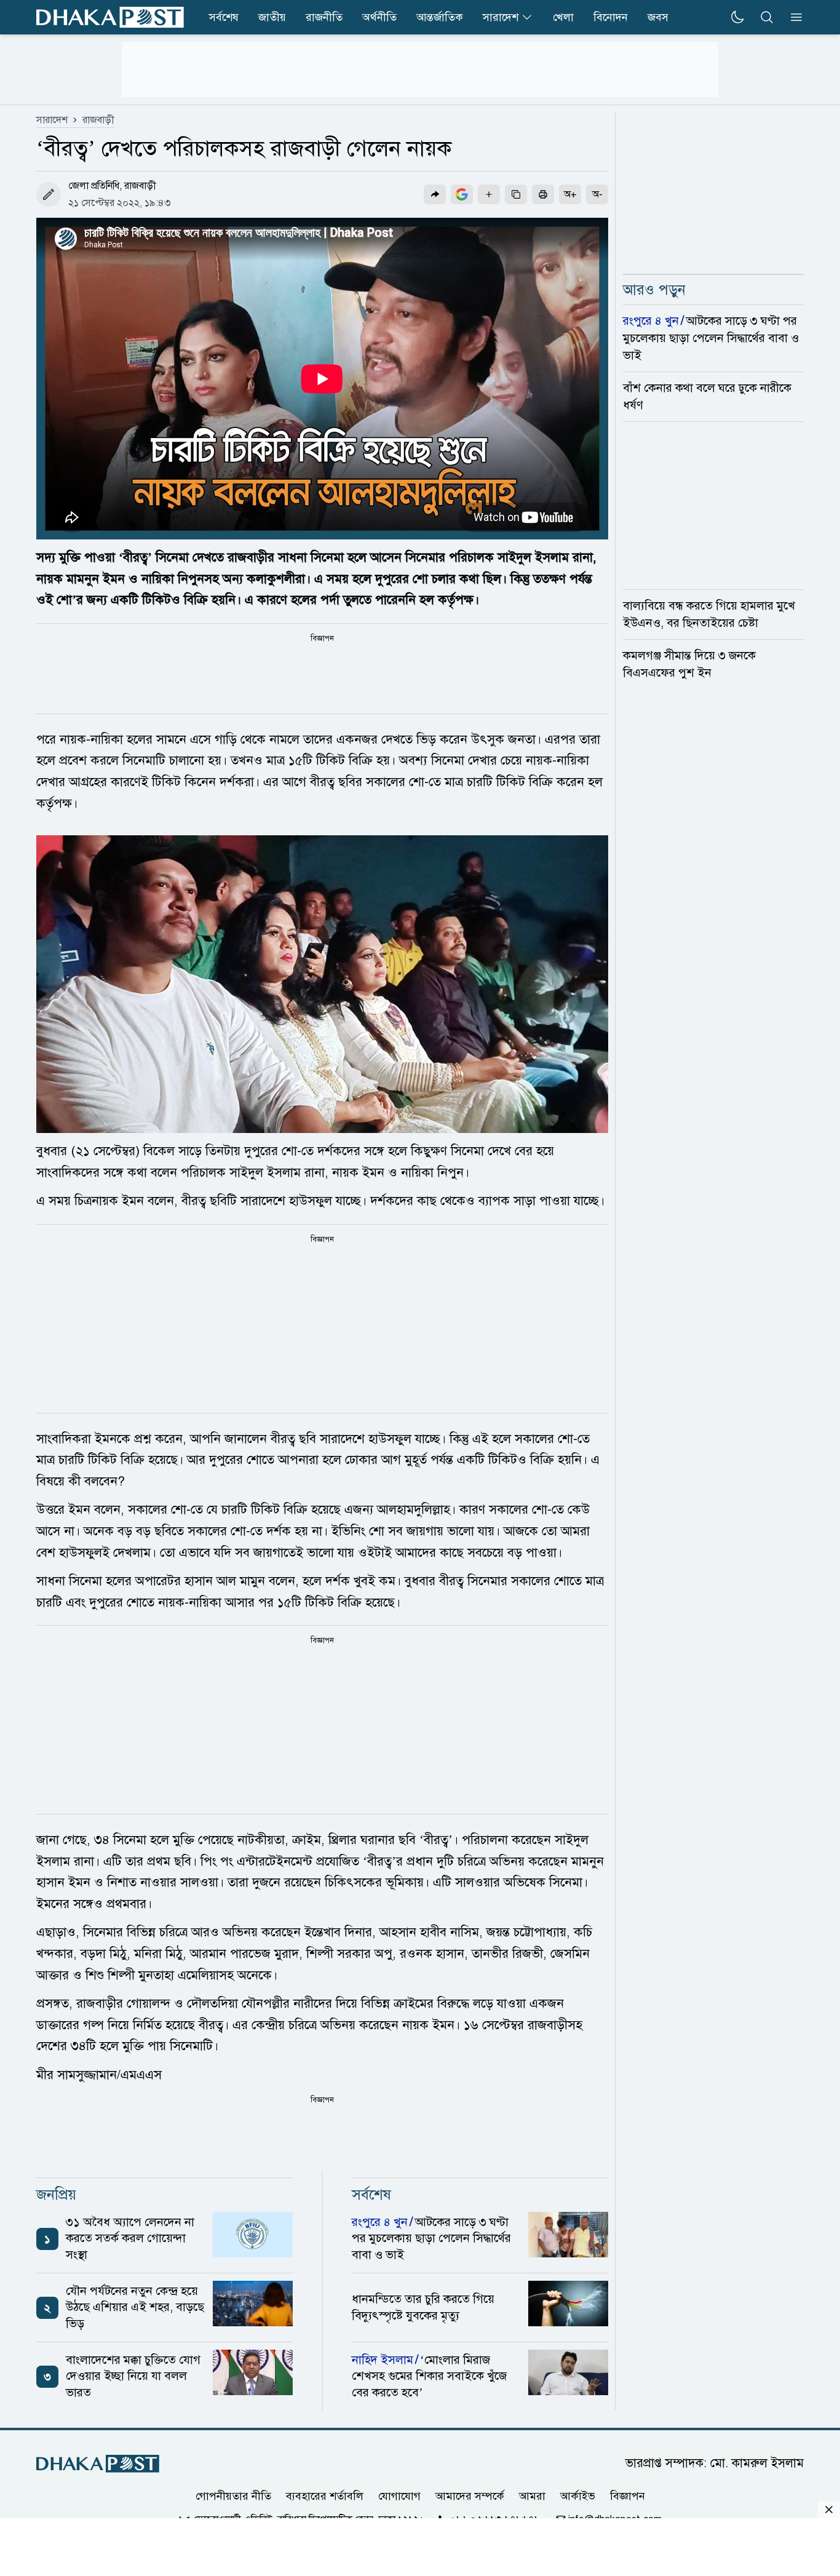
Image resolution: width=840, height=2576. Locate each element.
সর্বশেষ (224, 17)
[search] (767, 17)
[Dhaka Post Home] (98, 2464)
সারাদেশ (501, 17)
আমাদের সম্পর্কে (470, 2496)
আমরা (532, 2496)
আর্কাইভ (578, 2496)
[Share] (435, 194)
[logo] (110, 17)
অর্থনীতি (379, 17)
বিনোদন (611, 17)
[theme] (737, 17)
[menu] (793, 17)
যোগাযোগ (399, 2496)
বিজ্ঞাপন (628, 2496)
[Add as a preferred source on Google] (462, 194)
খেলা (563, 17)
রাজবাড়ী (98, 120)
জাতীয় (272, 17)
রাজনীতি (324, 17)
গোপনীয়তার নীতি (233, 2496)
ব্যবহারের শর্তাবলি (325, 2496)
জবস (658, 17)
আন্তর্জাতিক (440, 17)
